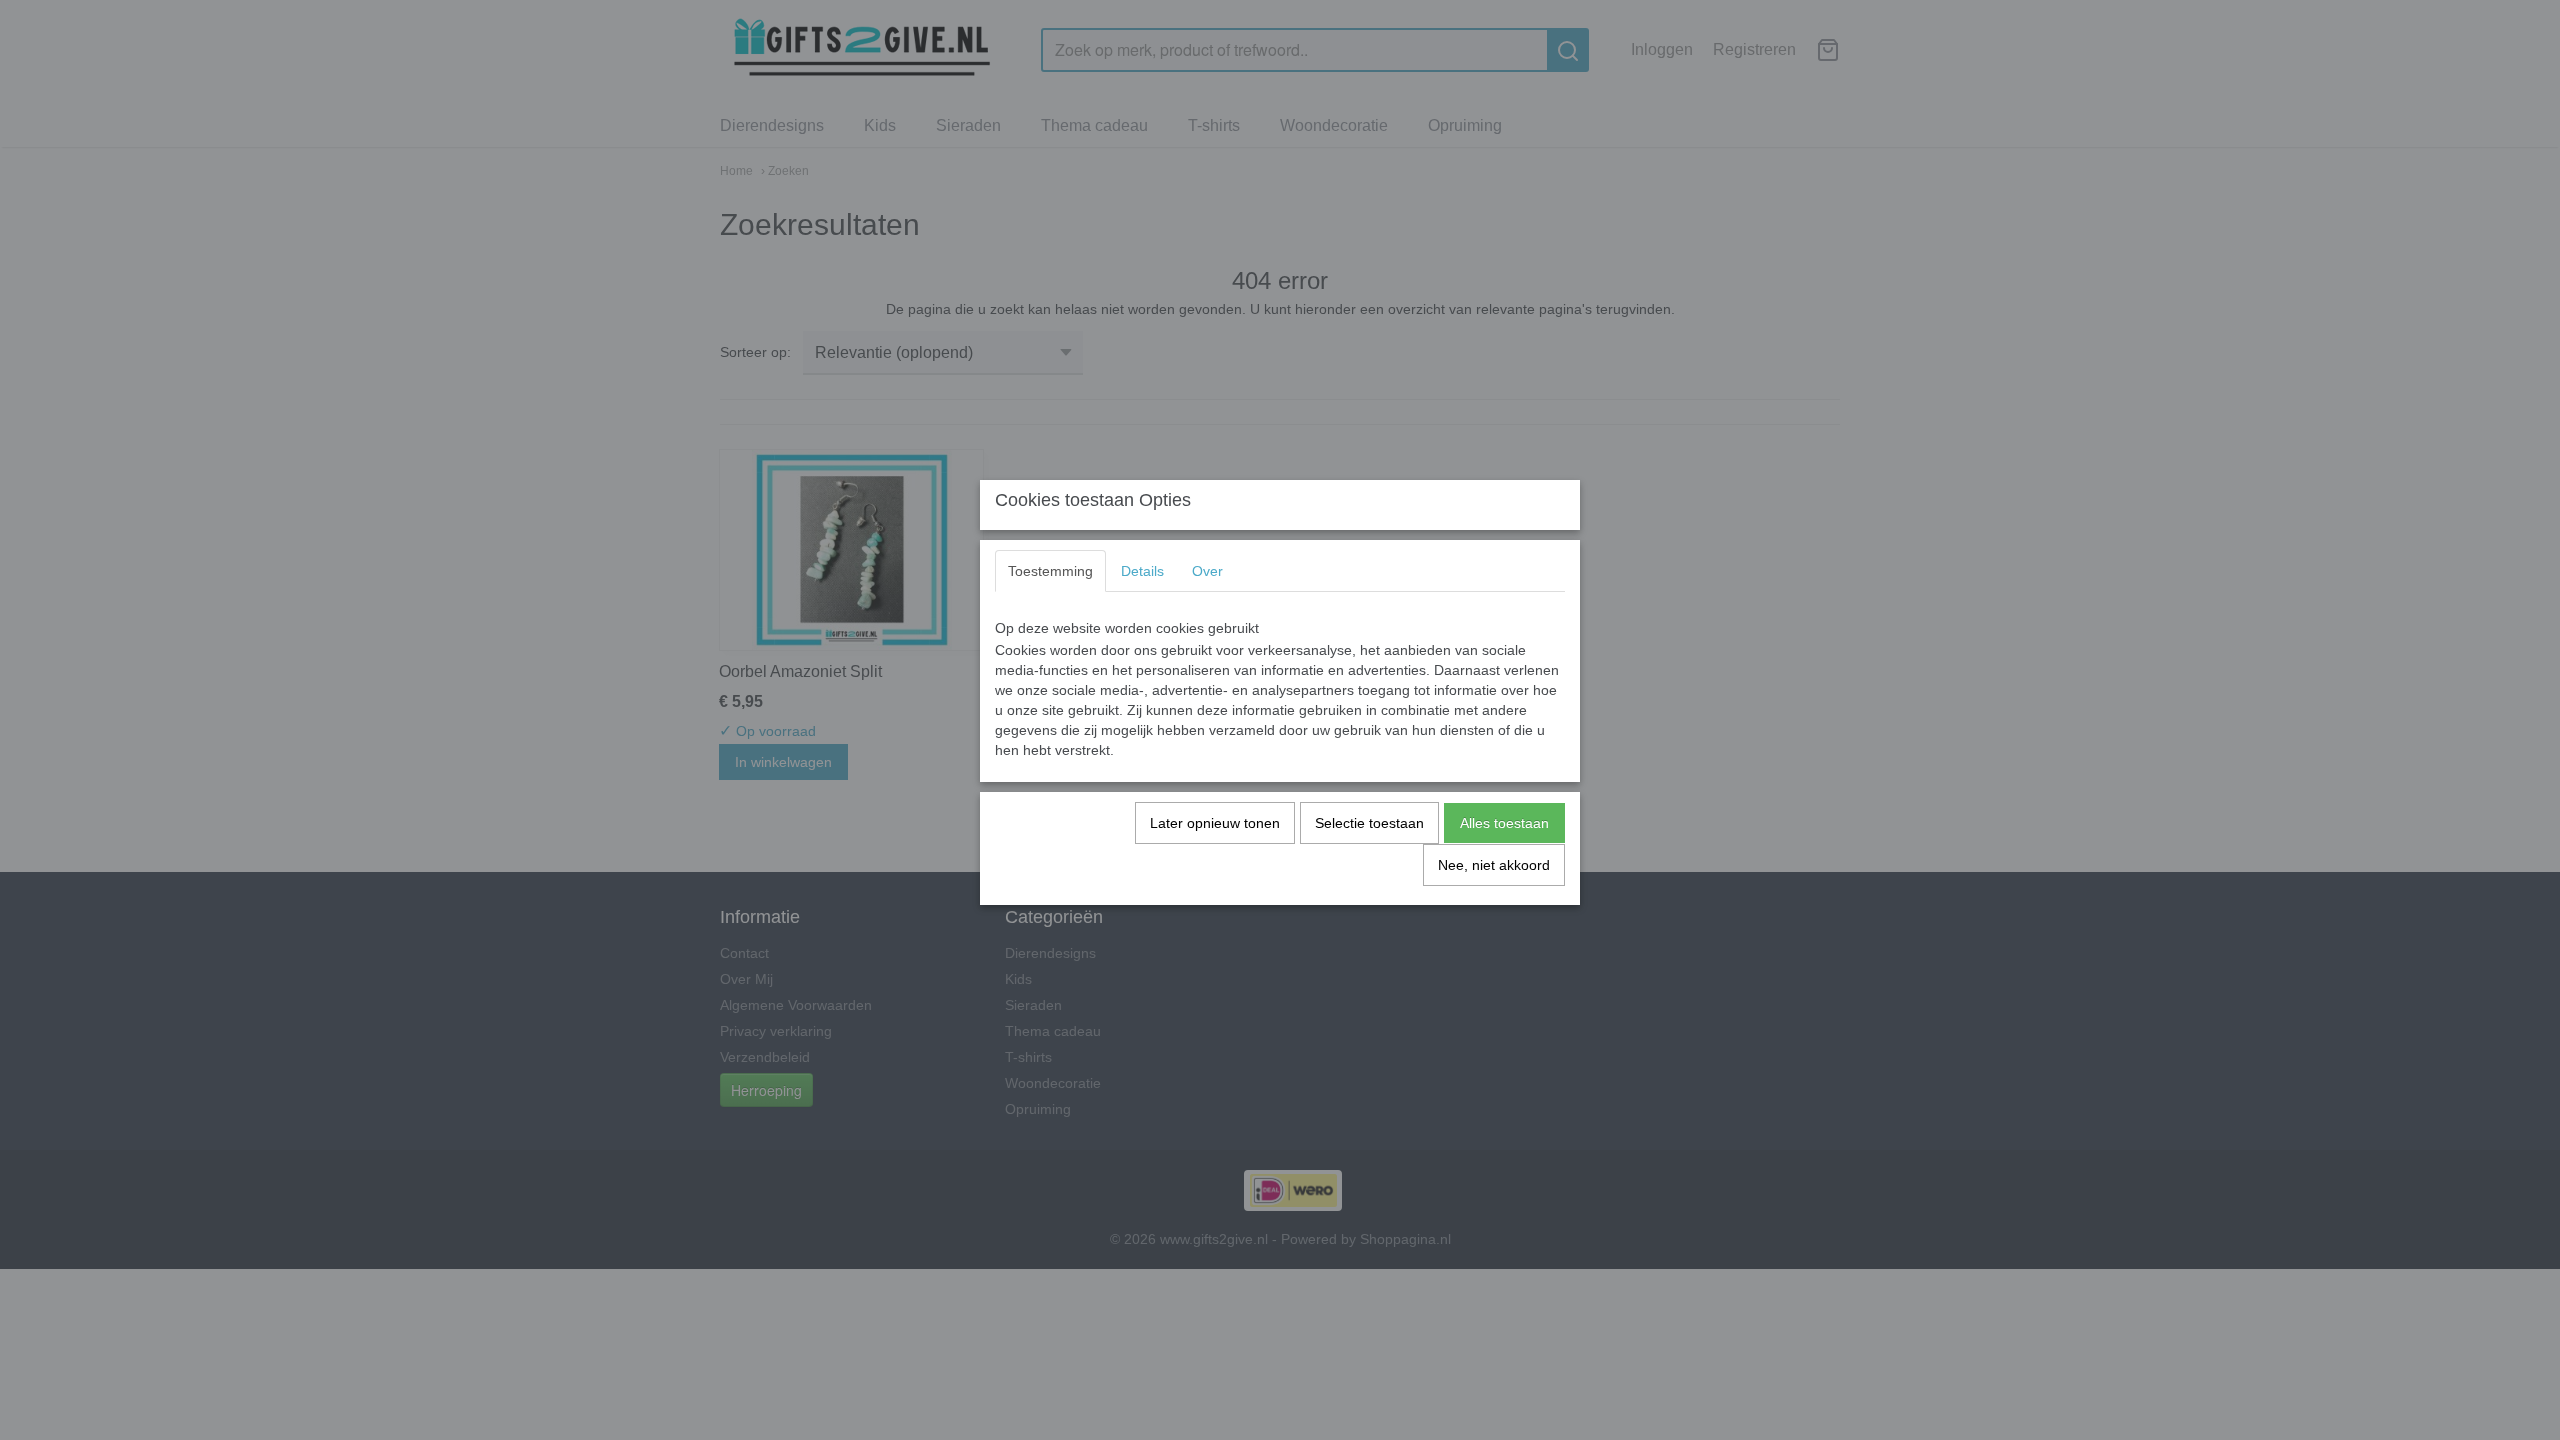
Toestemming (1050, 571)
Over (1207, 571)
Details (1142, 571)
